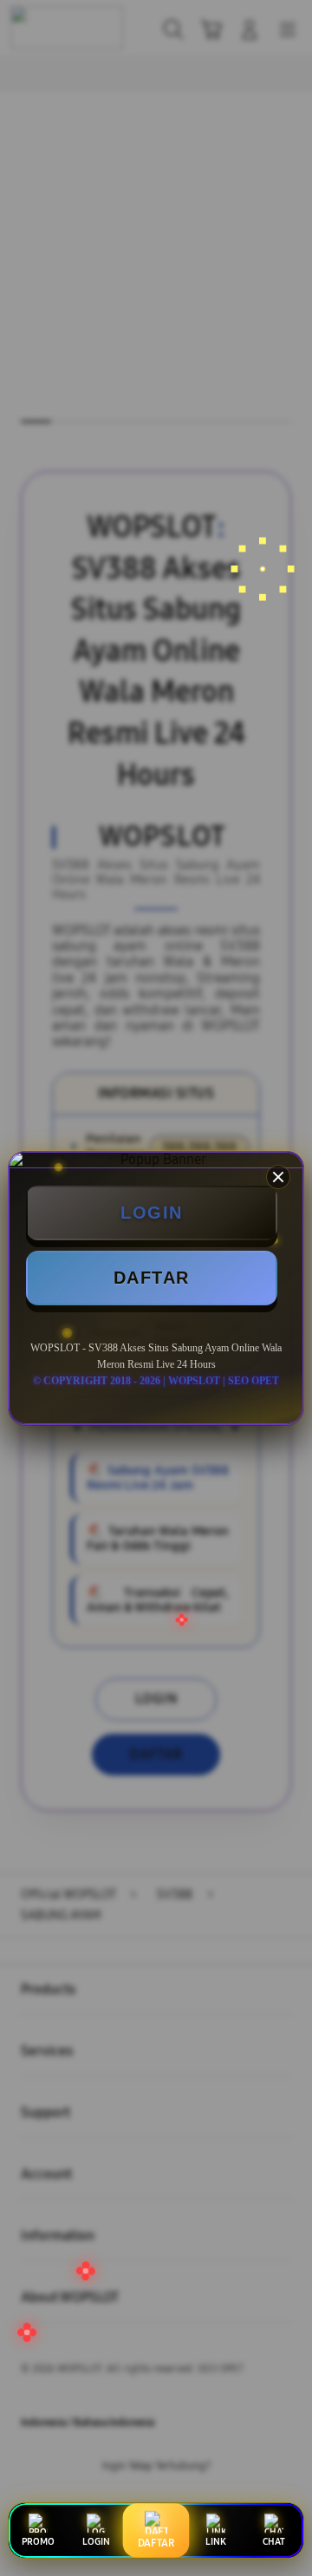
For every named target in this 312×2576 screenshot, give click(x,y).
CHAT (274, 2542)
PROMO (38, 2542)
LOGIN (152, 1213)
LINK (216, 2542)
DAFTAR (152, 1278)
